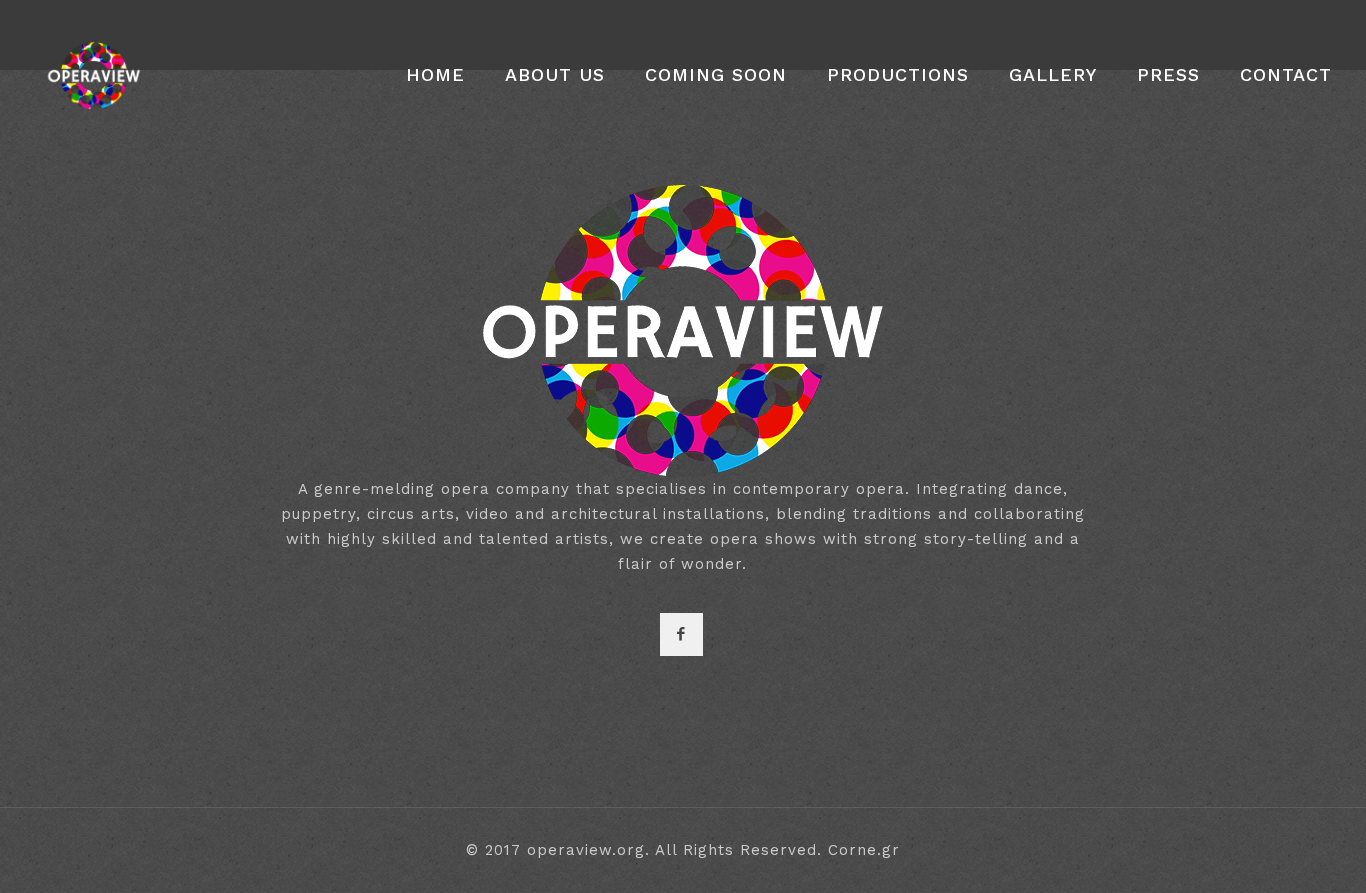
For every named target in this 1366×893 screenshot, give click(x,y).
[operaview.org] (94, 75)
